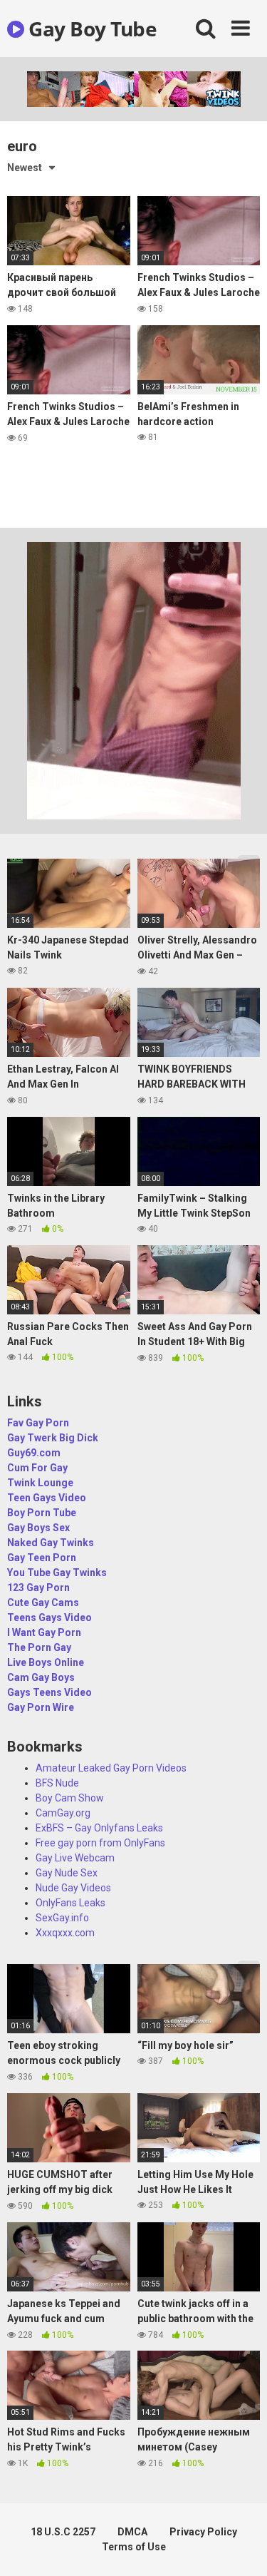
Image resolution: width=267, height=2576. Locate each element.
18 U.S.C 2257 (63, 2532)
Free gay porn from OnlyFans (100, 1843)
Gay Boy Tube (90, 29)
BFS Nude (57, 1783)
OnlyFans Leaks (70, 1903)
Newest (25, 168)
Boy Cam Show (70, 1798)
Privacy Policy (203, 2532)
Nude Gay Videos (73, 1888)
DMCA (132, 2532)
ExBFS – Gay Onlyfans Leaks (99, 1828)
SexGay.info (62, 1918)
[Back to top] (241, 2547)
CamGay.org (63, 1813)
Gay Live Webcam (75, 1858)
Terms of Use (134, 2547)
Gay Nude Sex (67, 1873)
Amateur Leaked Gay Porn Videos (111, 1768)
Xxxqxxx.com (65, 1933)
